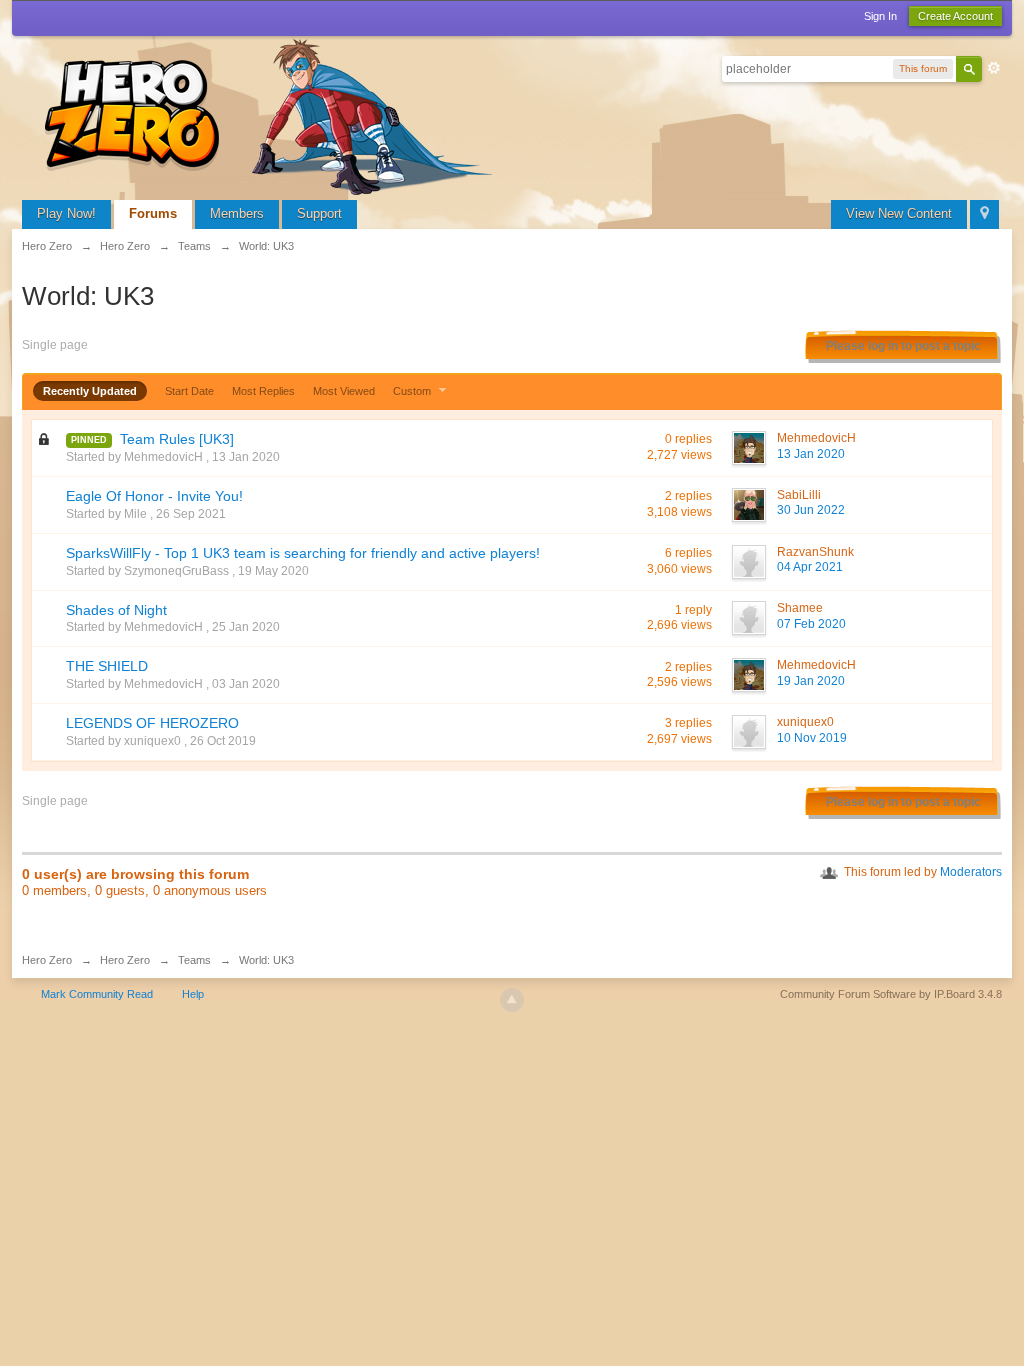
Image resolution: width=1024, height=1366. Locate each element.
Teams (194, 960)
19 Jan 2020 (811, 681)
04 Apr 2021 (810, 567)
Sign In (880, 16)
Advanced (994, 68)
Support (319, 213)
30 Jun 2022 (811, 510)
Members (237, 213)
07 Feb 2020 (811, 624)
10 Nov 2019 (812, 738)
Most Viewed (344, 391)
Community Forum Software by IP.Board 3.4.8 (891, 994)
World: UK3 (266, 960)
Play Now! (66, 213)
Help (193, 994)
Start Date (189, 391)
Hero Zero (47, 960)
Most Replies (263, 391)
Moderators (971, 872)
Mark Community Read (97, 994)
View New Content (899, 213)
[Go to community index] (272, 114)
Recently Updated (90, 391)
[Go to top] (512, 1000)
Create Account (955, 16)
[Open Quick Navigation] (984, 214)
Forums (153, 213)
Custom (413, 391)
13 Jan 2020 (811, 454)
